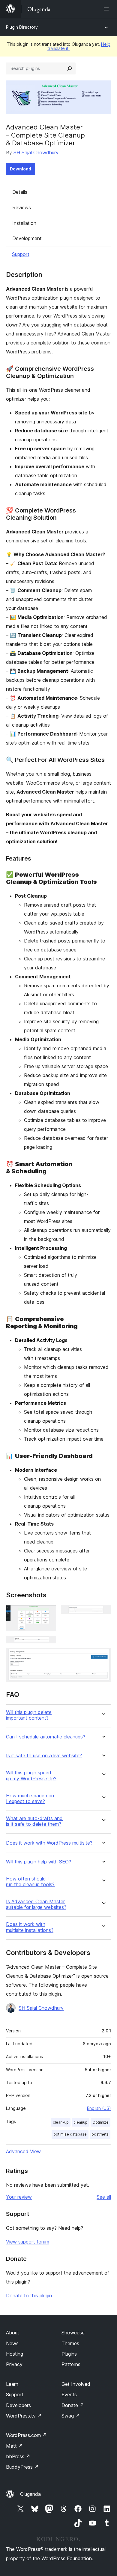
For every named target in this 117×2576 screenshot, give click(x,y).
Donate (73, 2405)
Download (21, 169)
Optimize (100, 2122)
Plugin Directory (22, 27)
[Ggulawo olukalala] (107, 9)
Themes (70, 2343)
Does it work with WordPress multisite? (49, 1843)
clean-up (61, 2122)
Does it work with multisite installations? (30, 1927)
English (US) (99, 2108)
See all (104, 2197)
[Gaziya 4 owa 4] (103, 1656)
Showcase (73, 2333)
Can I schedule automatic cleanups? (46, 1737)
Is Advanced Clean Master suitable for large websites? (36, 1904)
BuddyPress (22, 2467)
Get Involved (76, 2384)
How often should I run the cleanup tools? (30, 1882)
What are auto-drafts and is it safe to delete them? (34, 1821)
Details (20, 192)
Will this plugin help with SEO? (39, 1862)
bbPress (18, 2456)
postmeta (100, 2134)
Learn (12, 2384)
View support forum (28, 2242)
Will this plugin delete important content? (29, 1715)
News (12, 2343)
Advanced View (23, 2151)
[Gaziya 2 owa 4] (103, 1613)
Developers (18, 2405)
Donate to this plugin (29, 2296)
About (13, 2333)
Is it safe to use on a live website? (44, 1756)
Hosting (15, 2354)
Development (27, 238)
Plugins (69, 2354)
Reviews (22, 208)
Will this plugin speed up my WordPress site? (31, 1776)
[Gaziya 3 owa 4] (48, 1644)
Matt (14, 2446)
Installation (24, 223)
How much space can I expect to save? (30, 1799)
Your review (19, 2197)
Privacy (14, 2364)
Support (21, 254)
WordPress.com (26, 2435)
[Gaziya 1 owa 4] (48, 1613)
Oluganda (30, 2494)
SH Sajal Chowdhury (36, 152)
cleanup (81, 2122)
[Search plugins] (70, 68)
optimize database (70, 2134)
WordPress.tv (24, 2416)
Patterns (71, 2364)
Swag (71, 2416)
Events (69, 2394)
